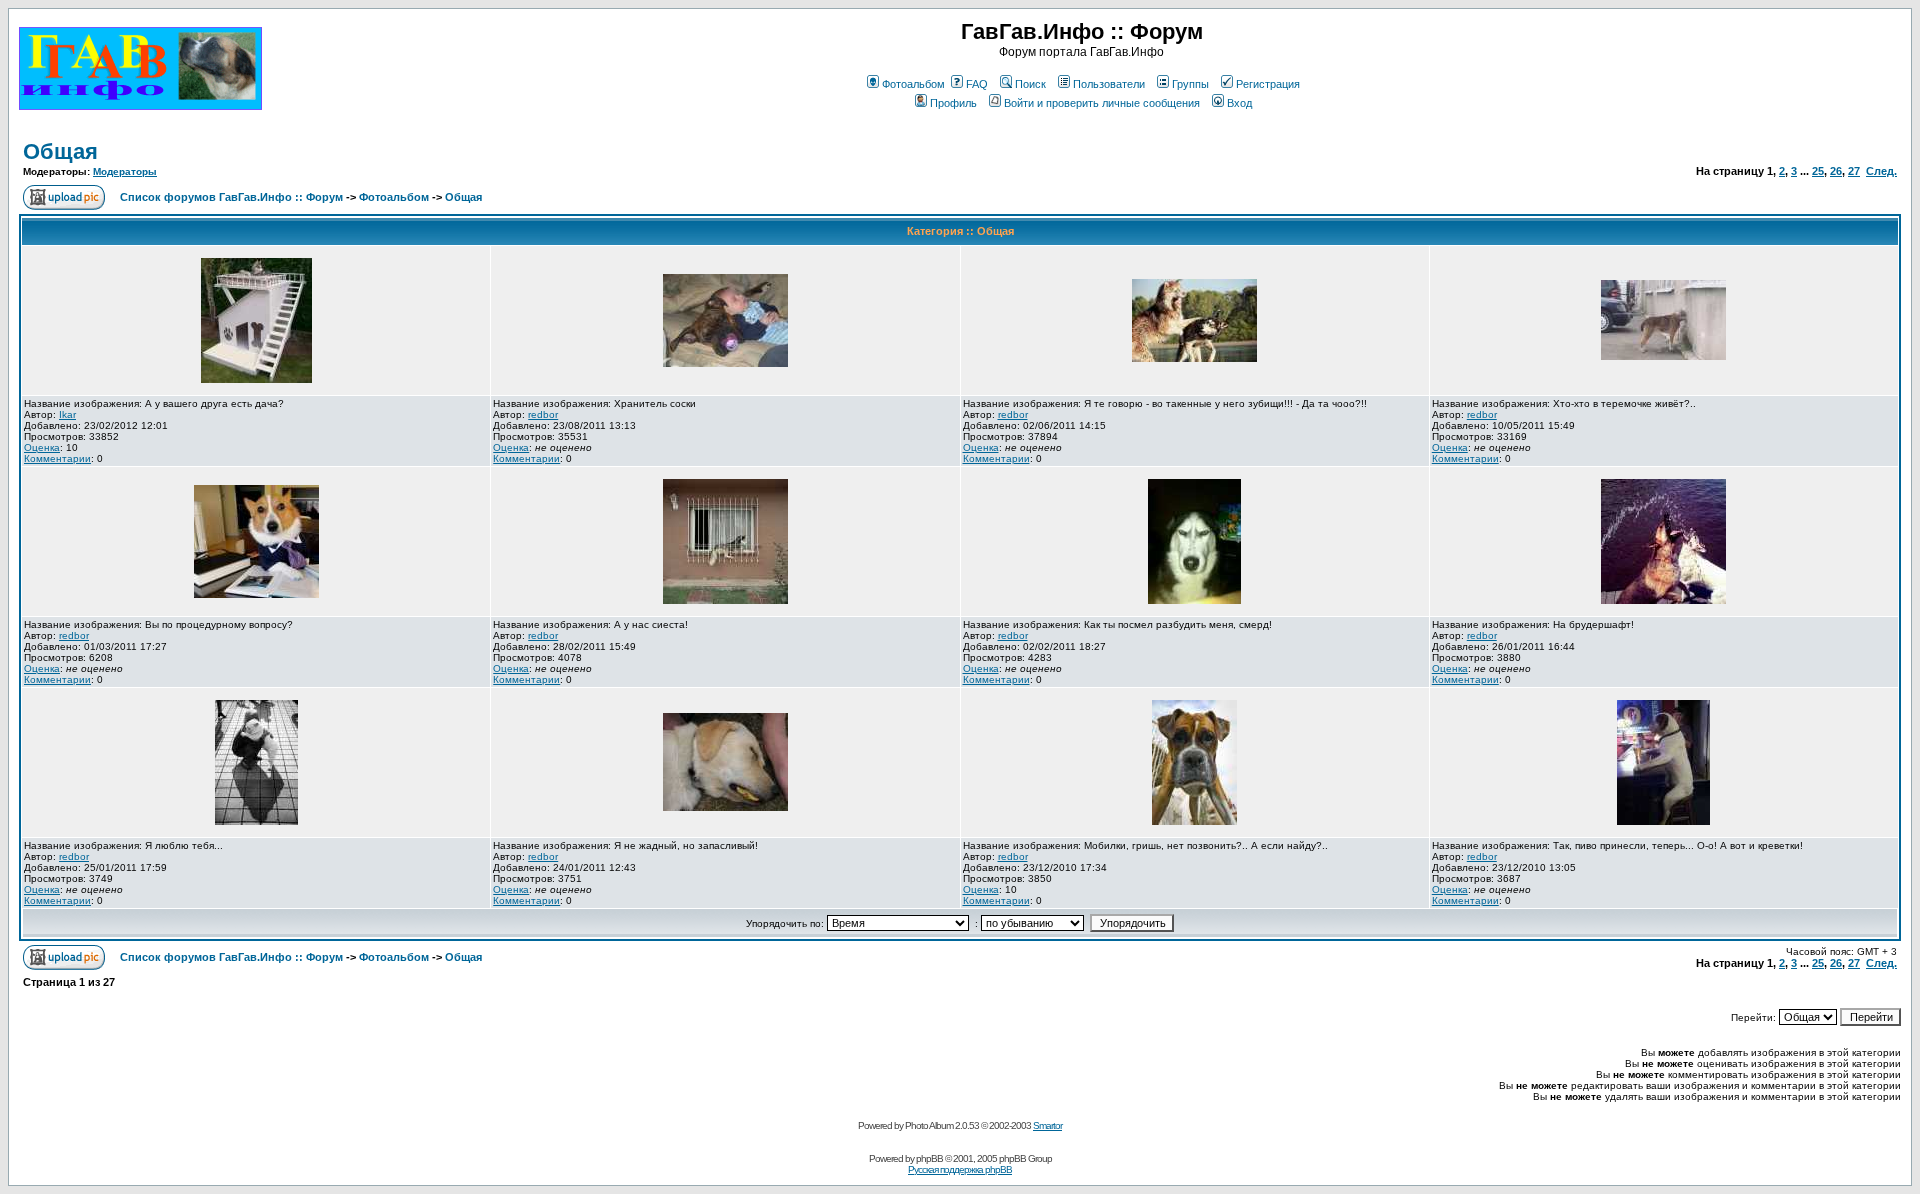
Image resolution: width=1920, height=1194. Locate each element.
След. (1881, 171)
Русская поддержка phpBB (960, 1169)
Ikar (67, 414)
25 (1818, 171)
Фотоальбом (913, 84)
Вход (1239, 103)
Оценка (42, 447)
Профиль (953, 103)
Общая (60, 151)
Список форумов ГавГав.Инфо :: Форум (231, 197)
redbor (543, 414)
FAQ (977, 84)
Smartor (1047, 1125)
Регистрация (1268, 84)
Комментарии (57, 458)
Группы (1190, 84)
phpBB (929, 1158)
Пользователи (1109, 84)
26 (1836, 171)
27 (1854, 171)
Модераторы (125, 171)
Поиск (1030, 84)
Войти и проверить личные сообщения (1102, 103)
